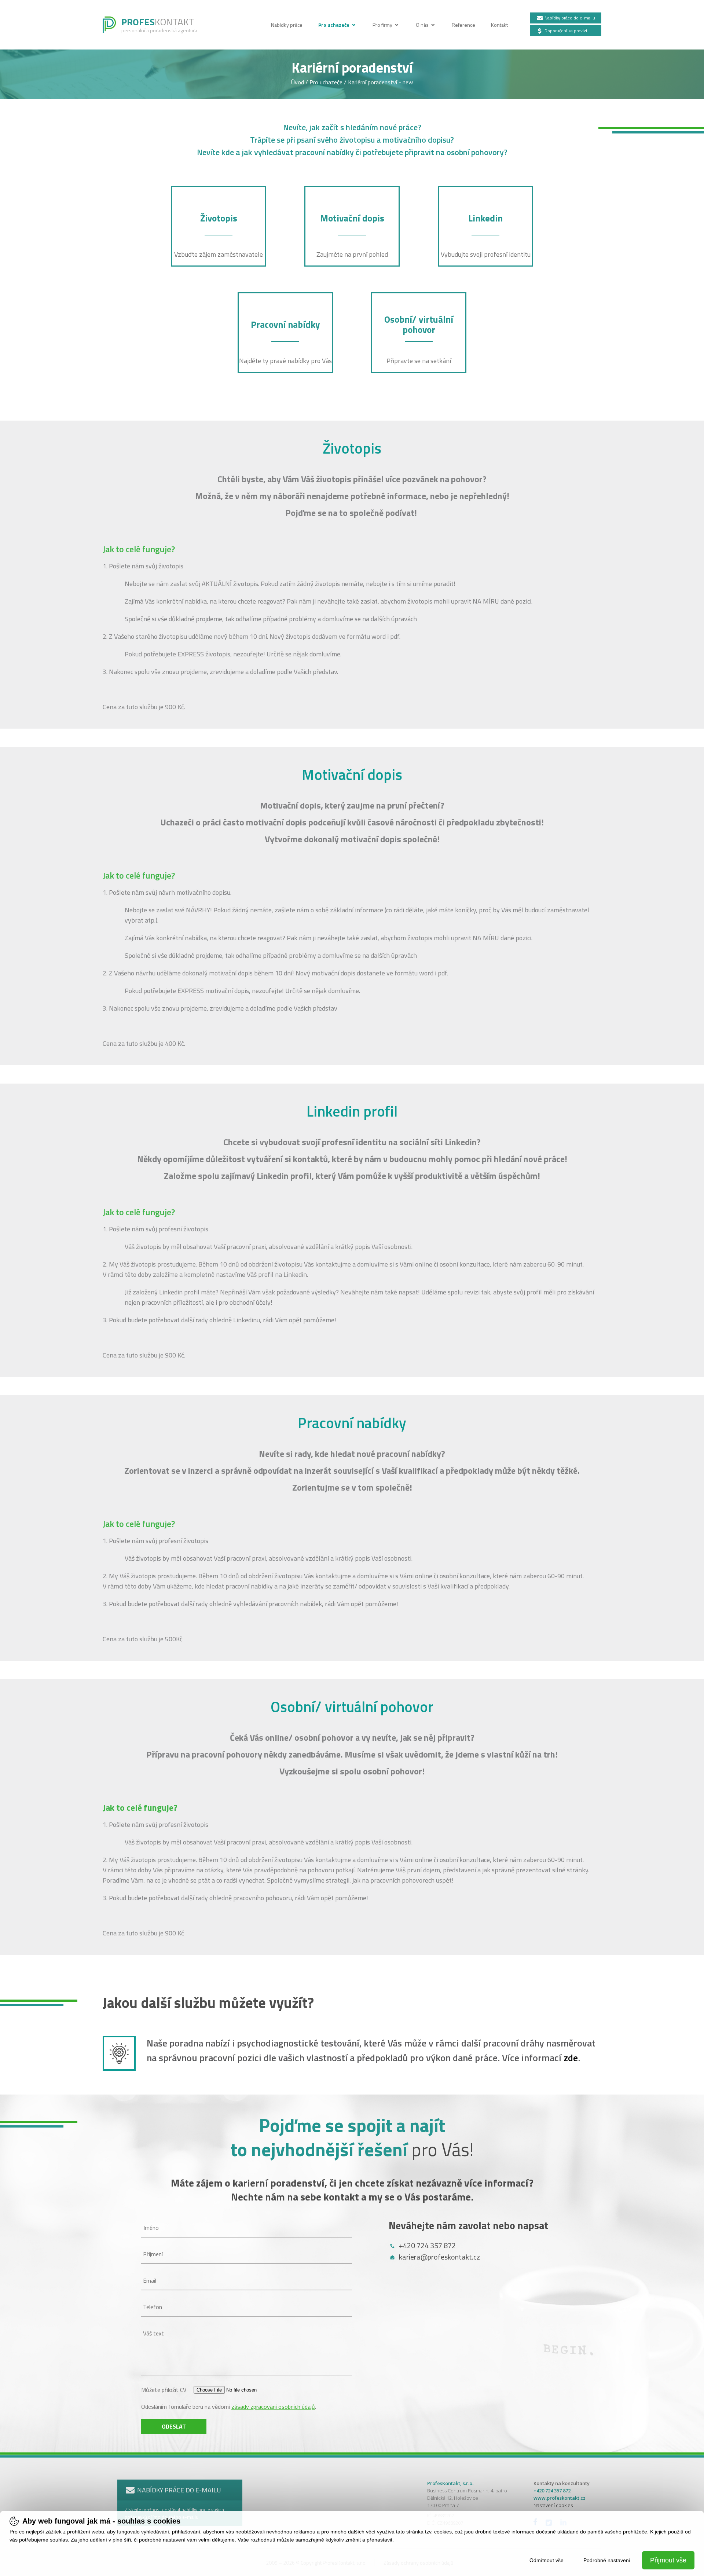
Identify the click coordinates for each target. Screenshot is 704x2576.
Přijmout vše (668, 2560)
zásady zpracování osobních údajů (273, 2407)
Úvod (298, 82)
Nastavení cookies (553, 2505)
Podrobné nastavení (607, 2560)
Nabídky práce (287, 25)
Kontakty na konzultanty (562, 2483)
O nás (423, 25)
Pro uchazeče (334, 25)
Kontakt (499, 25)
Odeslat (174, 2426)
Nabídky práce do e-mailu (569, 18)
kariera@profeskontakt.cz (439, 2257)
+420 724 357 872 (427, 2245)
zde (571, 2058)
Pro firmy (383, 25)
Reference (464, 25)
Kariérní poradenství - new (380, 82)
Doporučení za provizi (565, 31)
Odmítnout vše (547, 2560)
